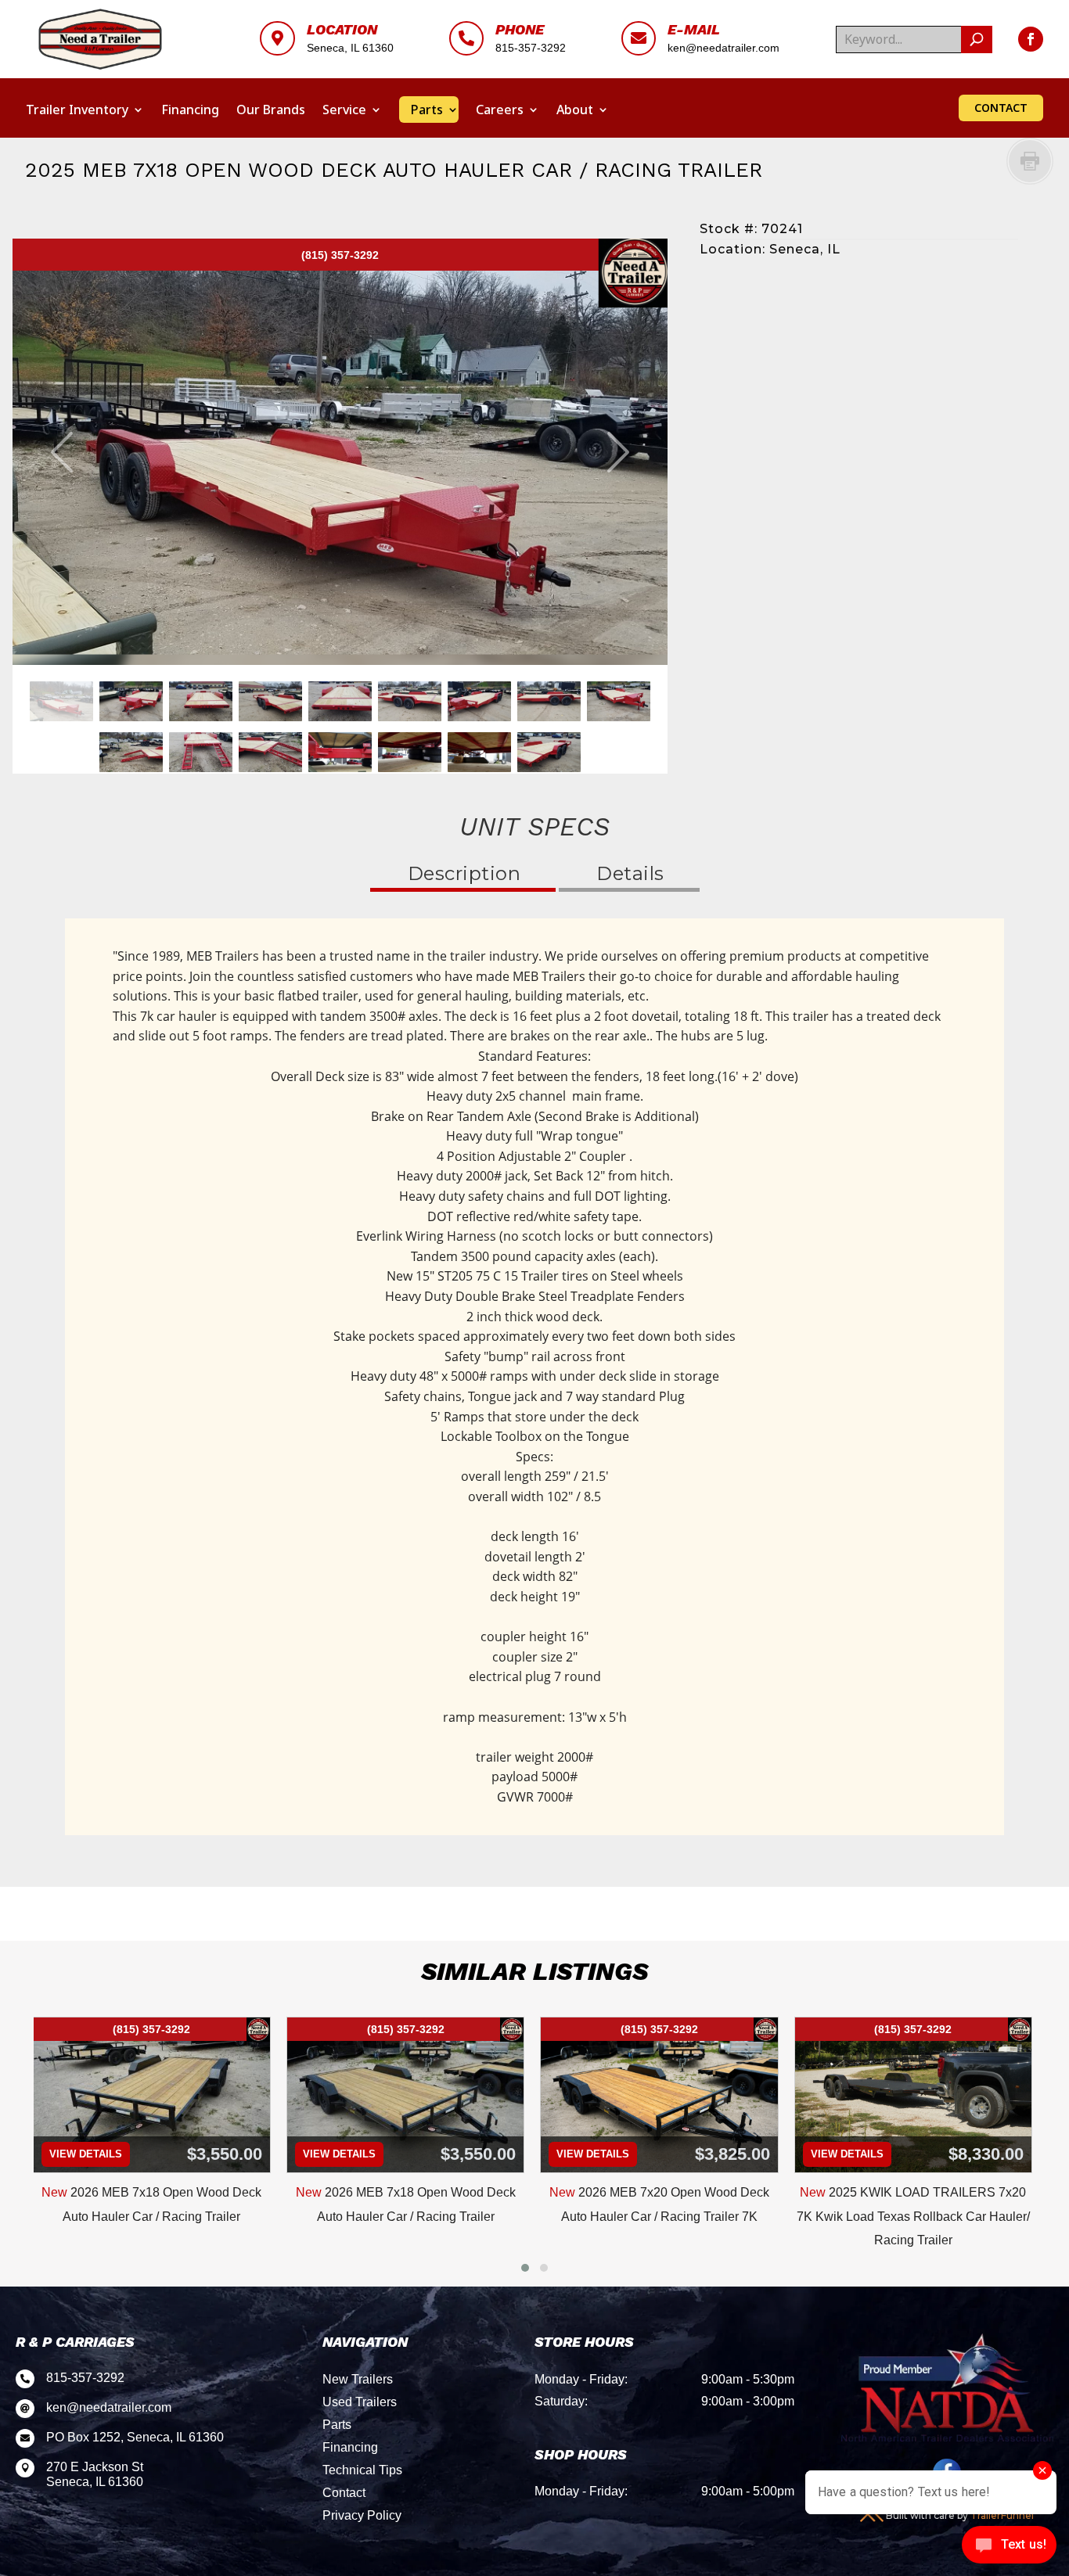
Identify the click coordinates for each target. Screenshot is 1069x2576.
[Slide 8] (549, 701)
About (575, 110)
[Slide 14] (410, 752)
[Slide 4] (270, 701)
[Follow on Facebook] (1031, 39)
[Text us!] (1009, 2546)
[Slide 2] (131, 701)
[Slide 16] (549, 752)
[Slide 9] (619, 701)
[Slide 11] (201, 752)
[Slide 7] (479, 701)
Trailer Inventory (77, 110)
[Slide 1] (61, 701)
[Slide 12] (270, 752)
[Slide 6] (410, 701)
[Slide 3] (201, 701)
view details (86, 2154)
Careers (500, 110)
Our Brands (271, 110)
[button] (525, 2268)
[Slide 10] (131, 752)
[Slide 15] (479, 752)
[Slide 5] (340, 701)
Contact (1001, 108)
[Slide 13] (340, 752)
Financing (190, 110)
